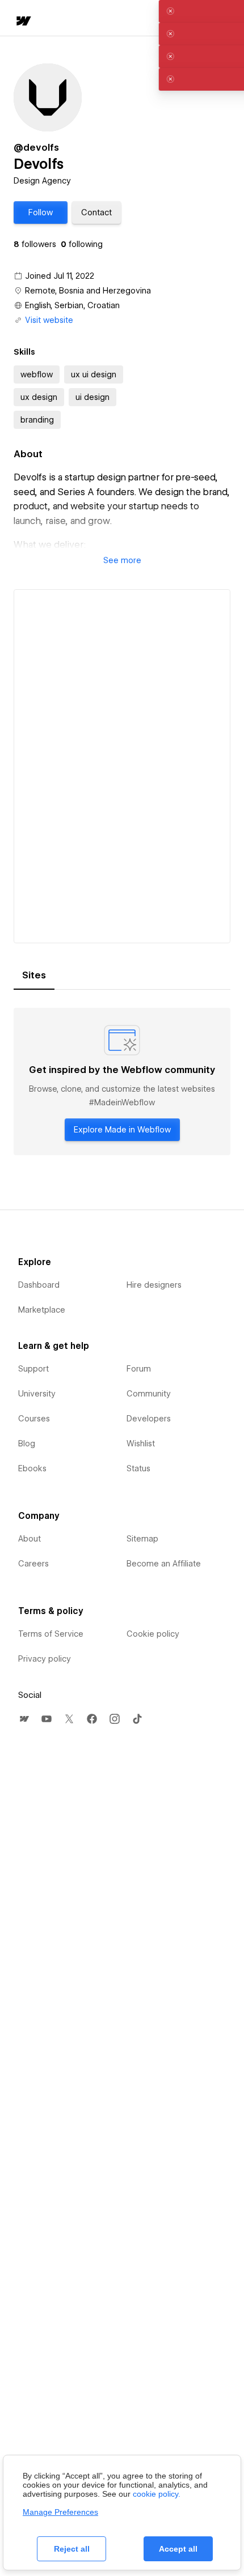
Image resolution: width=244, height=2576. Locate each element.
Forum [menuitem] (139, 1369)
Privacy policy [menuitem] (45, 1659)
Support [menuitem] (33, 1369)
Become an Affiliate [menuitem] (164, 1564)
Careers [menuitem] (33, 1564)
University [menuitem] (37, 1394)
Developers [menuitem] (149, 1419)
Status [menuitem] (138, 1468)
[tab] (34, 976)
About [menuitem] (30, 1539)
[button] (41, 212)
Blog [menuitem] (27, 1444)
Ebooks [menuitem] (32, 1468)
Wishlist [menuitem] (141, 1444)
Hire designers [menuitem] (154, 1285)
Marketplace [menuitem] (42, 1310)
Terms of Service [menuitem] (51, 1634)
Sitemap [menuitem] (142, 1539)
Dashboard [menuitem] (39, 1285)
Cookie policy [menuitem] (153, 1634)
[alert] (122, 11)
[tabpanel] (122, 1082)
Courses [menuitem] (34, 1419)
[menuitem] (24, 1719)
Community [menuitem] (149, 1394)
